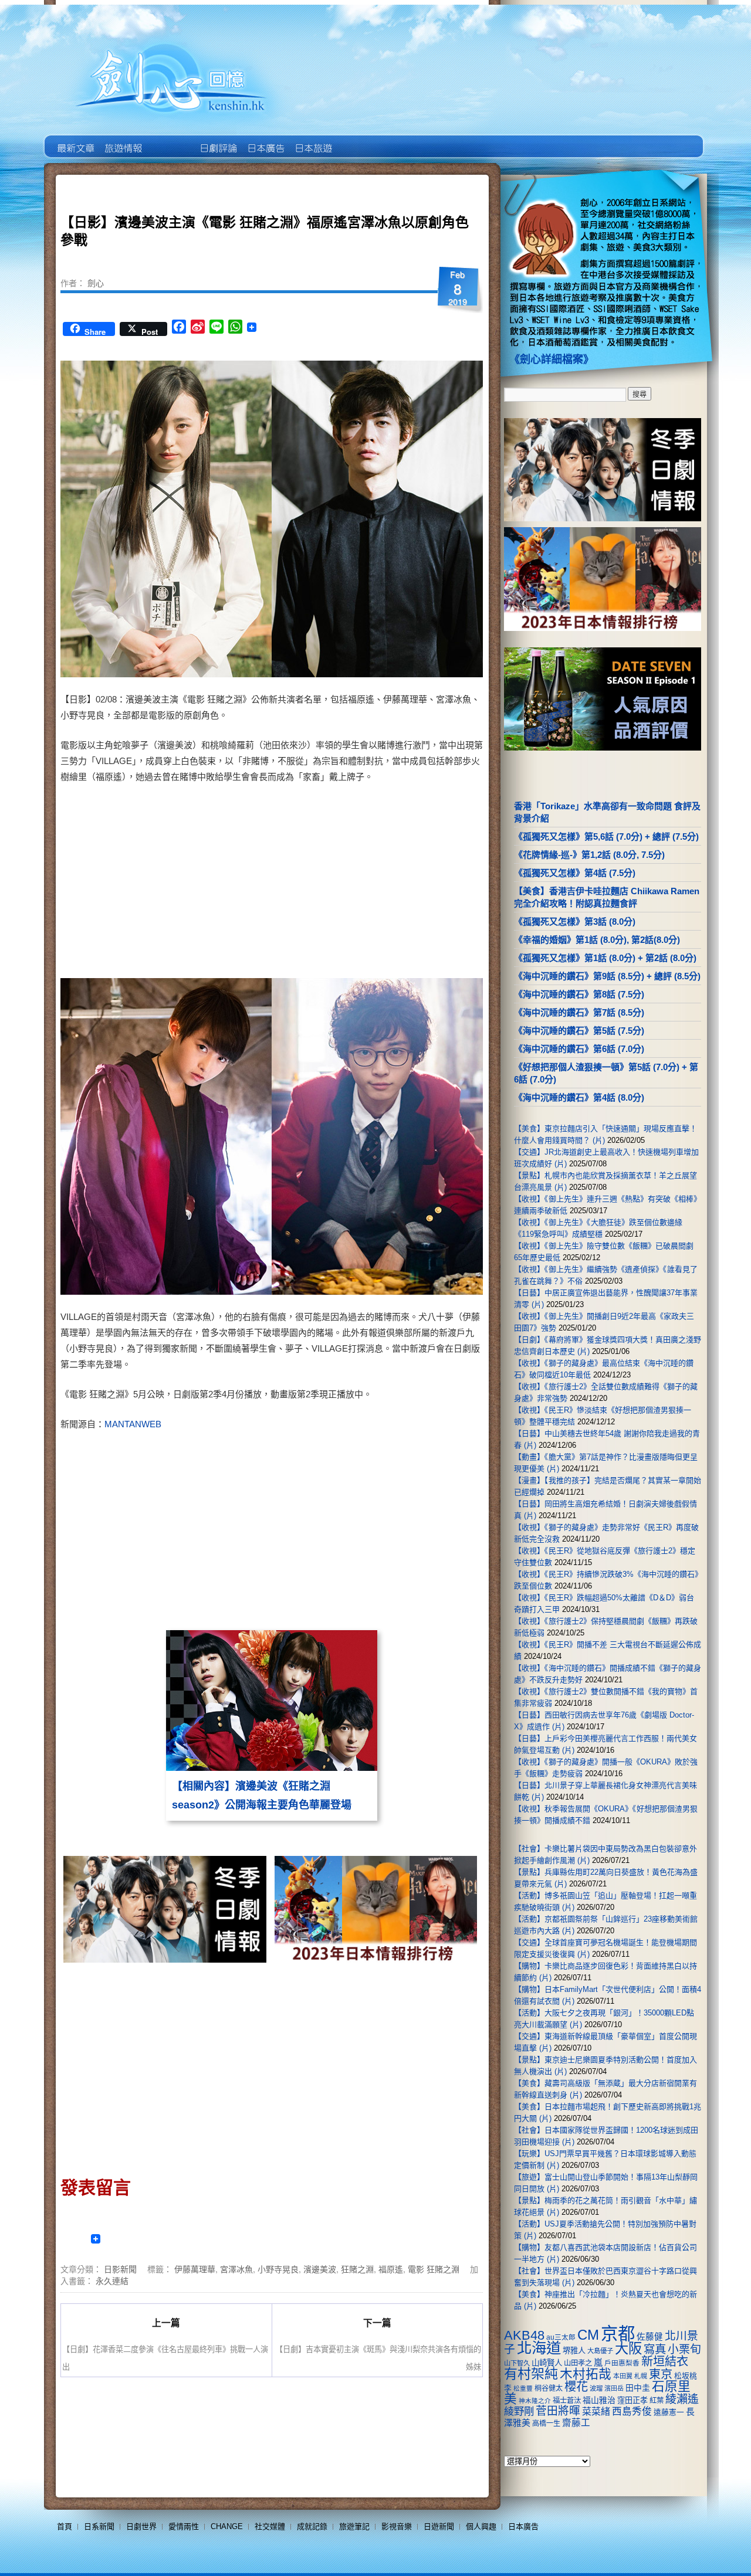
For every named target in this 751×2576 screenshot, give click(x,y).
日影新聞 (120, 2269)
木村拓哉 (586, 2374)
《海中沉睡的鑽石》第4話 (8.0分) (579, 1097)
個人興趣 (481, 2526)
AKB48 (524, 2335)
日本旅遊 (312, 140)
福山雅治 (599, 2400)
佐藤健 (650, 2337)
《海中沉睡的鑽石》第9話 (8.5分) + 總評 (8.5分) (607, 976)
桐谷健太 (549, 2388)
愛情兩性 (184, 2526)
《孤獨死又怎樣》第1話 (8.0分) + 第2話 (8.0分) (605, 958)
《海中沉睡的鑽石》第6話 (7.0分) (579, 1049)
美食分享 (360, 140)
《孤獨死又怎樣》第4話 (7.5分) (575, 873)
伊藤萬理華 (195, 2269)
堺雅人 (574, 2351)
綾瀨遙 (682, 2399)
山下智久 (517, 2363)
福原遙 (391, 2269)
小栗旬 (684, 2349)
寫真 (655, 2349)
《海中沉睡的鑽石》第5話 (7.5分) (579, 1031)
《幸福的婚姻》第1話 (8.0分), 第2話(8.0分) (597, 940)
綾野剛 (519, 2411)
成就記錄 (312, 2526)
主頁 (75, 140)
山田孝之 (578, 2363)
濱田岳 (614, 2388)
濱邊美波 (320, 2269)
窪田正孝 (632, 2400)
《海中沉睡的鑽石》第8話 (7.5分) (579, 994)
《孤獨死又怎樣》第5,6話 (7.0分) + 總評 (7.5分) (606, 836)
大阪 (628, 2348)
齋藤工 (576, 2423)
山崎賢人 (547, 2363)
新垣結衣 (665, 2361)
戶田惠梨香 (622, 2363)
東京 (661, 2374)
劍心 (96, 283)
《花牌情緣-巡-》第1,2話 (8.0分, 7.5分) (589, 855)
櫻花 (576, 2387)
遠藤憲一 (669, 2412)
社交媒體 (270, 2526)
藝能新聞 (122, 140)
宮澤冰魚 (236, 2269)
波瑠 (596, 2388)
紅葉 (657, 2401)
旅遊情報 (170, 140)
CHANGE (227, 2526)
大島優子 (600, 2351)
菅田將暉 (558, 2411)
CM (588, 2335)
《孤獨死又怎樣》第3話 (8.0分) (575, 922)
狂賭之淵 (357, 2269)
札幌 (641, 2376)
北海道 (539, 2348)
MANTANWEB (133, 1424)
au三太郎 (561, 2337)
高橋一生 (546, 2424)
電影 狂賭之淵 (434, 2269)
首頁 (65, 2526)
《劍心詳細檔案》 (552, 359)
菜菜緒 (596, 2412)
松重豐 (523, 2388)
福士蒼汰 (567, 2401)
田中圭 (638, 2388)
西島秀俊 (632, 2412)
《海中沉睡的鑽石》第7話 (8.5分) (579, 1012)
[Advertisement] (373, 884)
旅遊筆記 (354, 2526)
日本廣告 (265, 140)
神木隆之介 (535, 2401)
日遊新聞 (439, 2526)
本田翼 (623, 2376)
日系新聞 (99, 2526)
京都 (618, 2334)
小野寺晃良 (278, 2269)
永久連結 (112, 2280)
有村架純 (531, 2374)
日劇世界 (217, 140)
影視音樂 (397, 2526)
